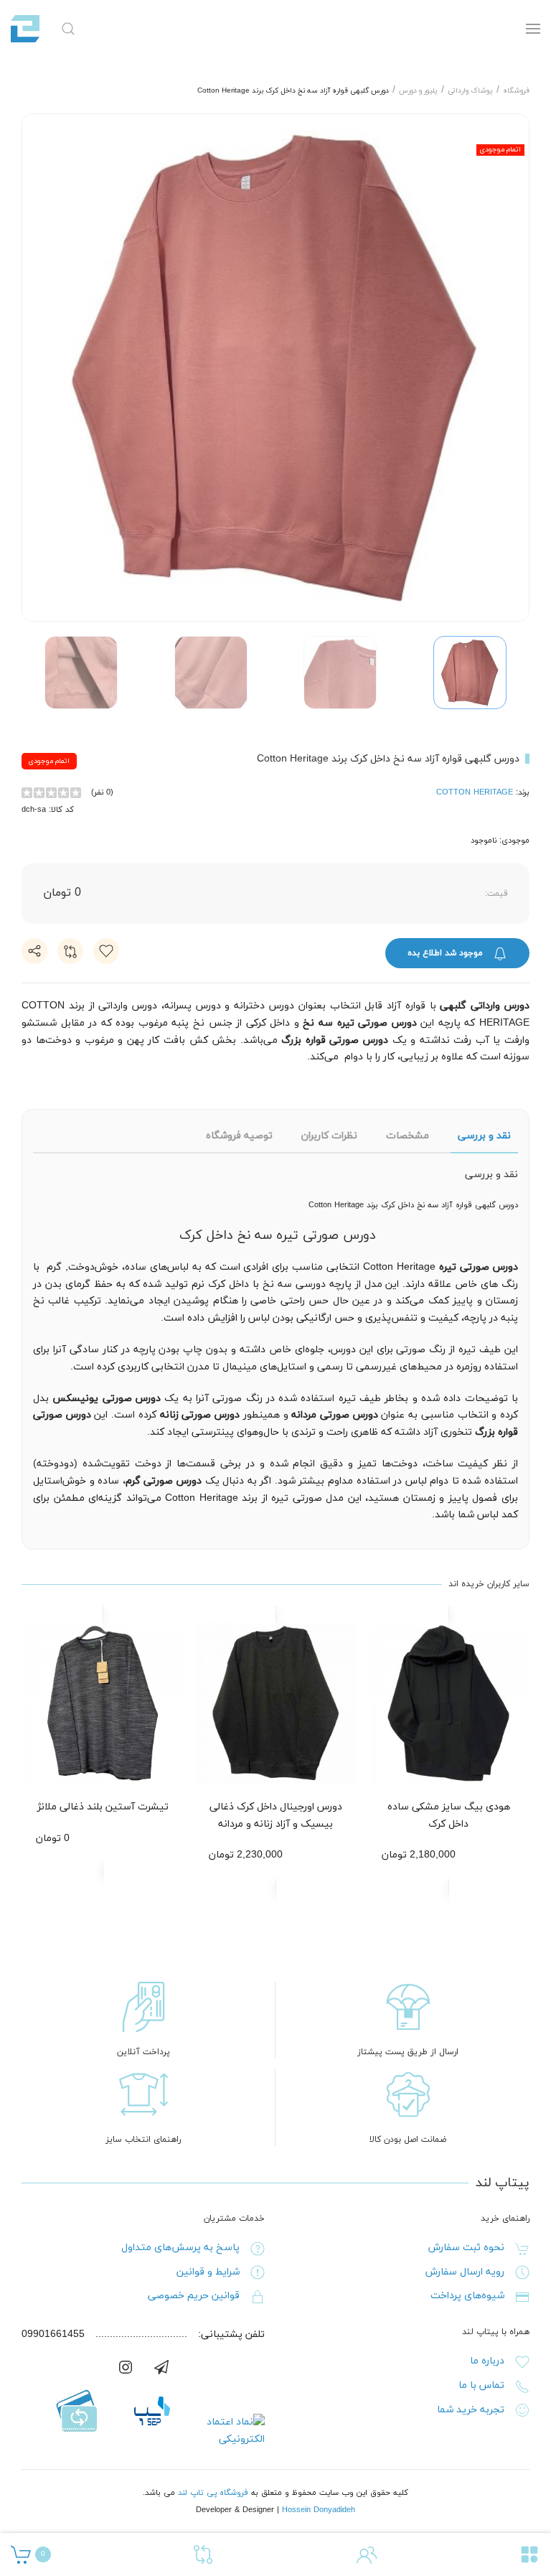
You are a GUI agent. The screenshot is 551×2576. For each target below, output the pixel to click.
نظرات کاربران (329, 1136)
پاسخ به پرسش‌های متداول (180, 2248)
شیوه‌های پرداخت (467, 2296)
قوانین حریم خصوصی (194, 2296)
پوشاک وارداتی (470, 91)
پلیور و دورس (418, 91)
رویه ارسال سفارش (465, 2272)
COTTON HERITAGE (475, 792)
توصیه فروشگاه (239, 1136)
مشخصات (408, 1136)
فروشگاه (516, 91)
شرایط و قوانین (208, 2272)
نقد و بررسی (484, 1136)
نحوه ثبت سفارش (466, 2248)
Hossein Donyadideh (319, 2510)
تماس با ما (481, 2385)
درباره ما (487, 2361)
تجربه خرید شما (471, 2410)
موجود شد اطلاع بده (447, 953)
